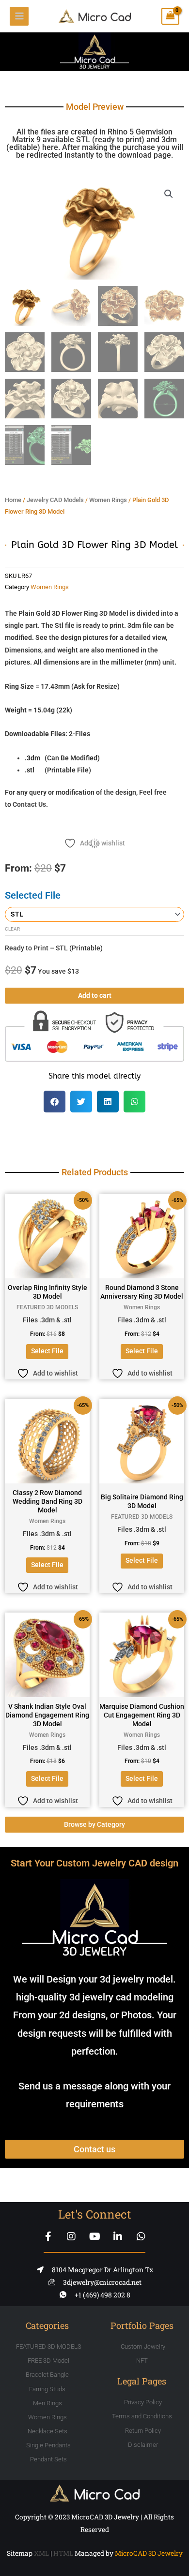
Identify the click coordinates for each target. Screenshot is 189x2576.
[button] (169, 194)
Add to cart (95, 995)
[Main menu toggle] (19, 16)
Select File (47, 1351)
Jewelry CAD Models (55, 500)
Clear (12, 929)
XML (41, 2553)
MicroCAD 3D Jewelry (149, 2553)
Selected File (33, 895)
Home (13, 500)
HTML (63, 2553)
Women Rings (108, 500)
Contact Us (29, 804)
